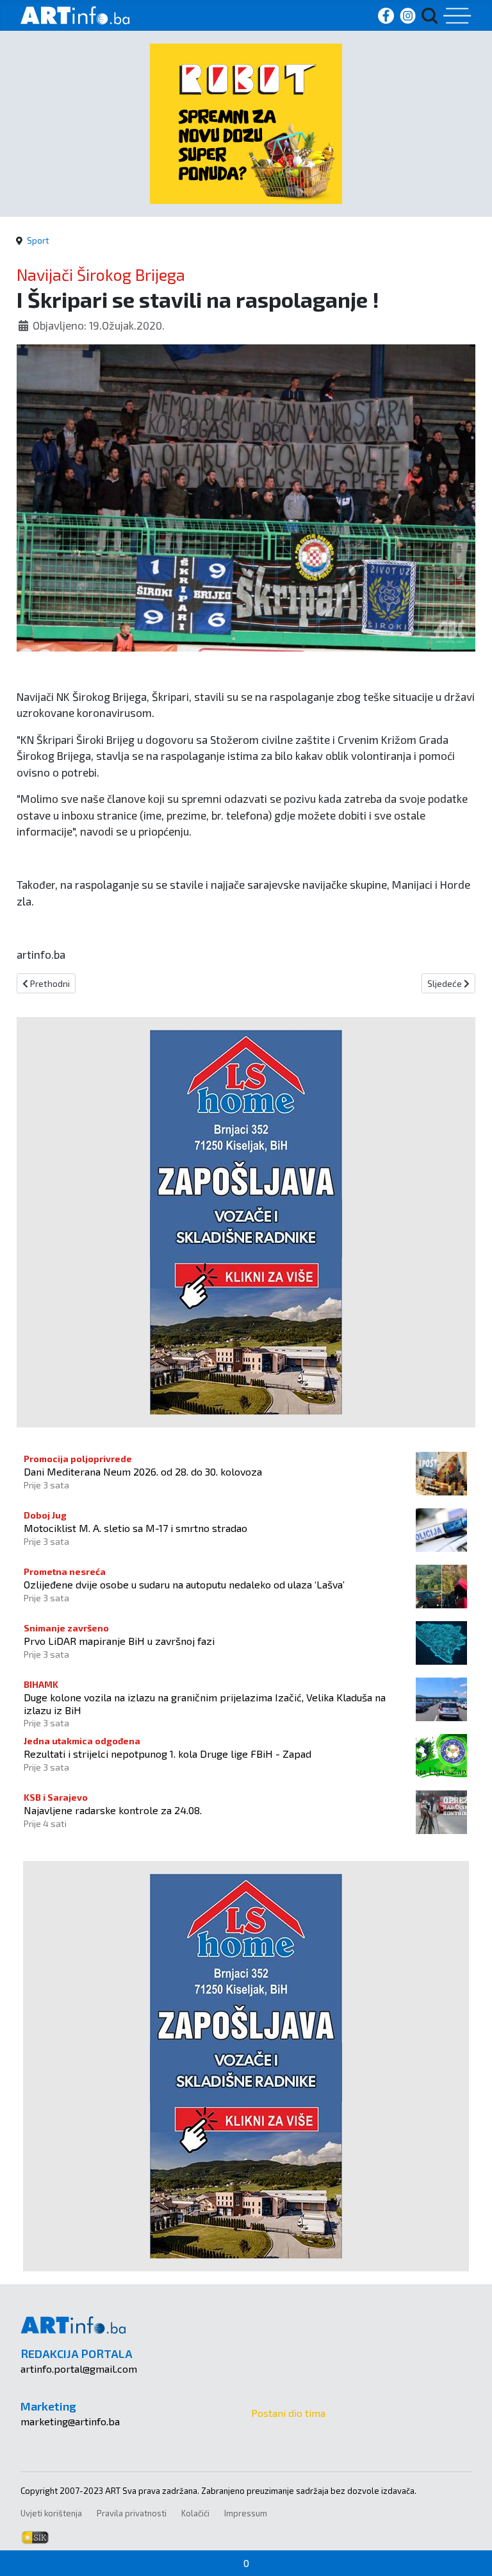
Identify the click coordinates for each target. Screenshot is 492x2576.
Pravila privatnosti (132, 2513)
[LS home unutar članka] (246, 1221)
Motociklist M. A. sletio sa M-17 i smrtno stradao (135, 1528)
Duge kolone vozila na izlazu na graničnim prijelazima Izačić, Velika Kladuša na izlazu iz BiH (205, 1703)
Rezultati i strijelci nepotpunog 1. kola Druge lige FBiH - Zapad (168, 1754)
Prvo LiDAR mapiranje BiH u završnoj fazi (119, 1641)
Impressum (246, 2513)
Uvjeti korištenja (51, 2513)
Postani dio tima (288, 2413)
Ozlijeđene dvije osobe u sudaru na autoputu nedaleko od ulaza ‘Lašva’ (184, 1584)
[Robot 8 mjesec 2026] (246, 122)
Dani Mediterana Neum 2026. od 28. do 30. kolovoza (143, 1471)
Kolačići (195, 2513)
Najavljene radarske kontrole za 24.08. (113, 1810)
